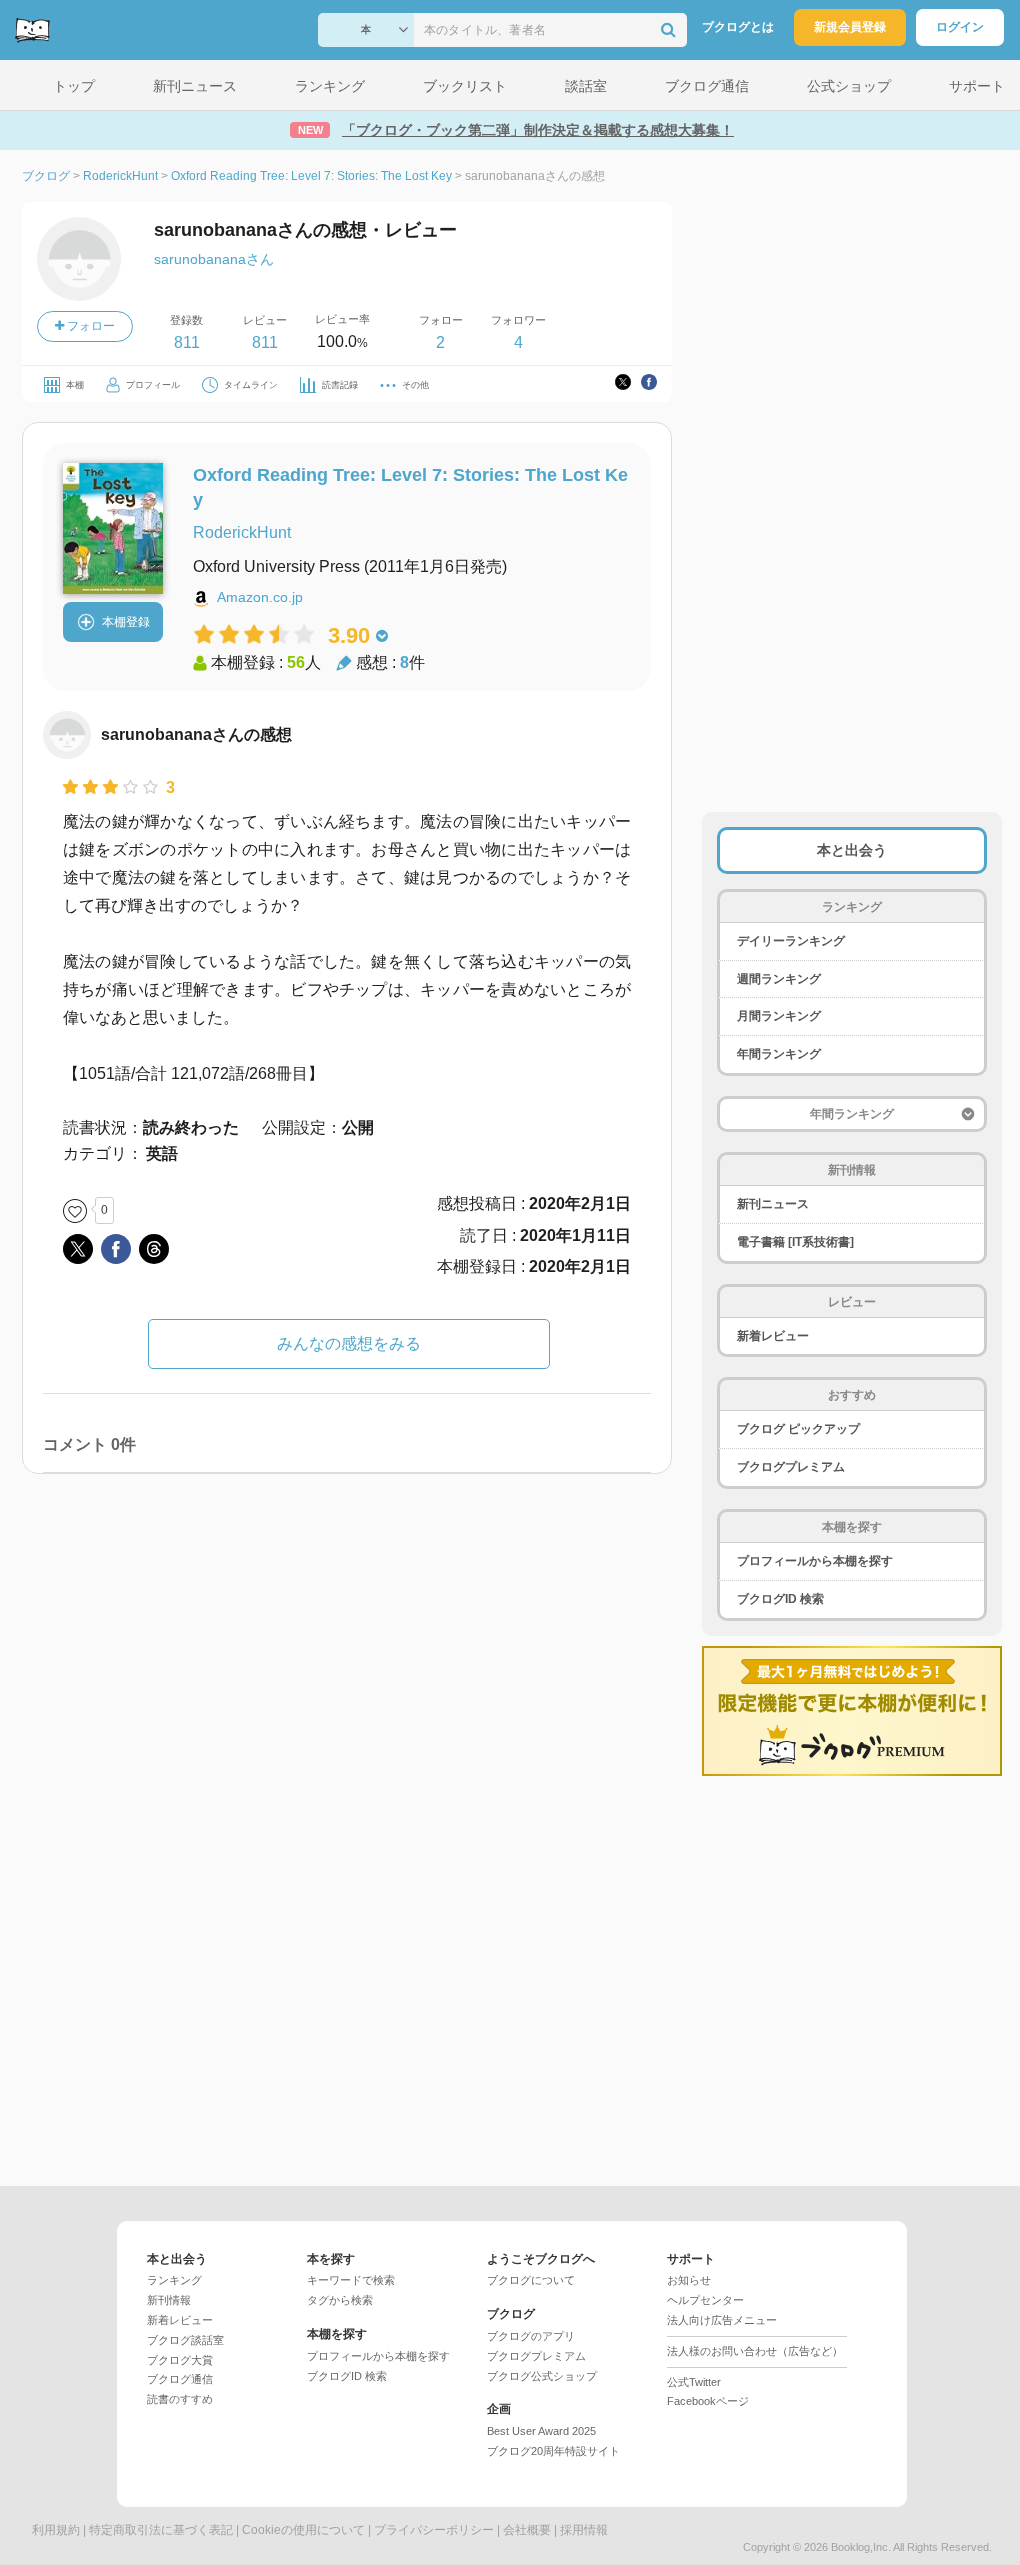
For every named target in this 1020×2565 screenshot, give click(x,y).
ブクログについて (531, 2280)
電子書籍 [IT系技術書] (795, 1242)
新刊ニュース (773, 1204)
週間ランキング (779, 979)
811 (187, 342)
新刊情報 (169, 2300)
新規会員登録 (850, 27)
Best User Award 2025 (541, 2431)
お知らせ (689, 2280)
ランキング (174, 2280)
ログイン (960, 27)
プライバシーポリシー (434, 2530)
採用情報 (584, 2530)
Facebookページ (708, 2401)
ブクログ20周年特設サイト (553, 2451)
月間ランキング (779, 1016)
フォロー (89, 326)
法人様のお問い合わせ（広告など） (755, 2351)
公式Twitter (694, 2382)
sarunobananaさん (214, 259)
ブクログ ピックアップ (798, 1429)
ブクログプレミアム (791, 1467)
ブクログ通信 (180, 2379)
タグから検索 (340, 2300)
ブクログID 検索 (780, 1599)
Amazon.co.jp (260, 597)
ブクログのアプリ (531, 2336)
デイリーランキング (791, 941)
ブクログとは (738, 27)
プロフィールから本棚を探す (815, 1561)
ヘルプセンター (705, 2300)
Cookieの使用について (303, 2530)
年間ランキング (779, 1054)
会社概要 (527, 2530)
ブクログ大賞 (180, 2360)
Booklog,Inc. (861, 2547)
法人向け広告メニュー (722, 2320)
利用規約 (56, 2530)
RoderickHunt (242, 532)
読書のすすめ (180, 2399)
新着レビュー (773, 1336)
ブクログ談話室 (185, 2340)
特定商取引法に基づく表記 (161, 2530)
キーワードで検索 (351, 2280)
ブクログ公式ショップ (542, 2376)
